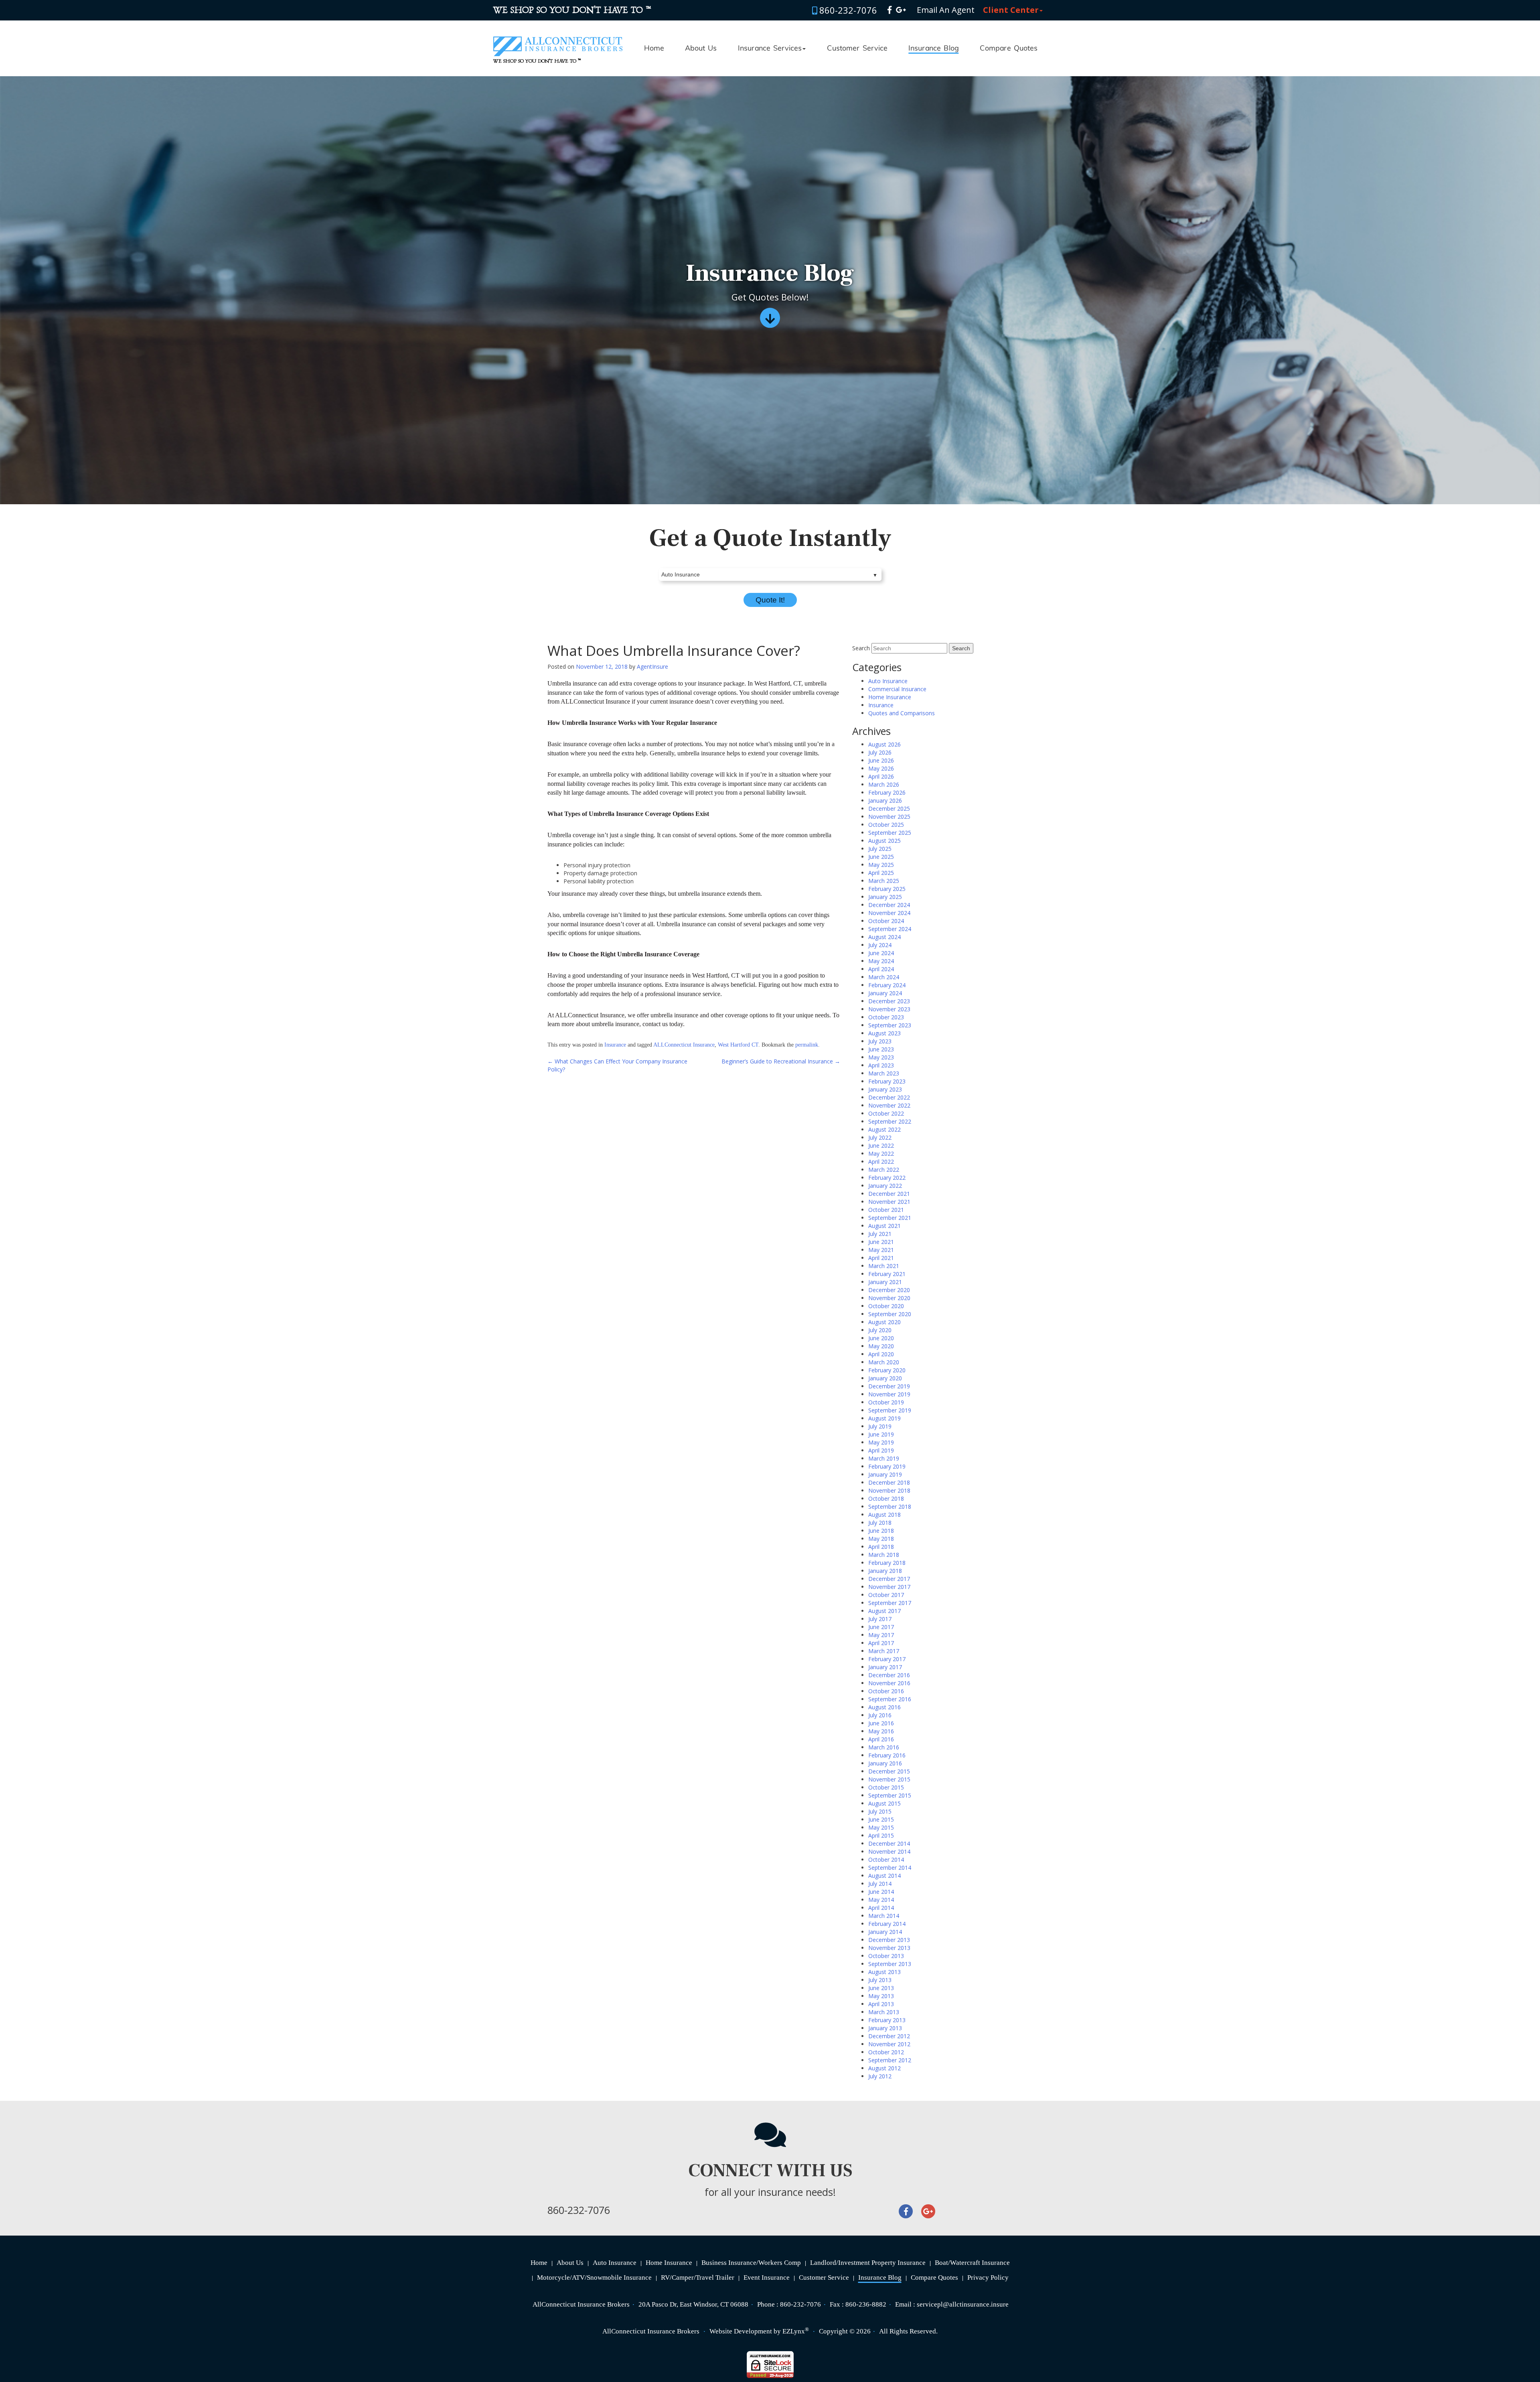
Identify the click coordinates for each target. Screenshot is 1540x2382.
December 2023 (889, 1001)
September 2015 (890, 1795)
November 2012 (889, 2044)
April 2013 (881, 2004)
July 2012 (880, 2076)
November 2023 (889, 1009)
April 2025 (881, 873)
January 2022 (885, 1186)
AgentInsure (652, 667)
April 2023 (881, 1065)
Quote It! (770, 600)
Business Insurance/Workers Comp (751, 2263)
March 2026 (884, 784)
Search (861, 648)
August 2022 (884, 1129)
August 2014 (884, 1876)
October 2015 (886, 1787)
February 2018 (887, 1563)
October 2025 (886, 825)
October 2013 (886, 1956)
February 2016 (887, 1755)
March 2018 (884, 1555)
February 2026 (887, 792)
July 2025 (880, 849)
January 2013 (885, 2028)
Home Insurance (890, 697)
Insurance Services (770, 49)
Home (654, 49)
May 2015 (881, 1827)
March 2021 (884, 1266)
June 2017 (881, 1627)
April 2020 (881, 1354)
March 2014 (884, 1916)
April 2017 (881, 1643)
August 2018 (884, 1515)
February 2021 (887, 1274)
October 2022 (886, 1113)
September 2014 (890, 1868)
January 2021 (885, 1282)
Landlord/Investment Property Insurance (868, 2263)
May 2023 (881, 1057)
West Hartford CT (738, 1045)
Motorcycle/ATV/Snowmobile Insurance (594, 2278)
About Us (701, 49)
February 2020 (887, 1370)
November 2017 (889, 1587)
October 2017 (886, 1595)
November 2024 (889, 913)
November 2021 (889, 1202)
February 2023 (887, 1081)
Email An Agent (945, 10)
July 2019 (880, 1426)
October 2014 (886, 1860)
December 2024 (889, 905)
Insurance (615, 1045)
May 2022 (881, 1153)
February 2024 (887, 985)
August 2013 (884, 1972)
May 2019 (881, 1442)
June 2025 (881, 857)
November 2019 (889, 1394)
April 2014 (881, 1908)
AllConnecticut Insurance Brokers (651, 2331)
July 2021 (880, 1234)
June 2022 (881, 1145)
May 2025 (881, 865)
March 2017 (884, 1651)
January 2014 (885, 1932)
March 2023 (884, 1073)
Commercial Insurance (897, 689)
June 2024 (881, 953)
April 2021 (881, 1258)
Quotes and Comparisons (902, 713)
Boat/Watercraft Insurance (972, 2263)
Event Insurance (767, 2278)
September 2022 (890, 1121)
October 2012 (886, 2052)
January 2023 (885, 1089)
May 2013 (881, 1996)
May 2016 (881, 1731)
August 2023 (884, 1033)
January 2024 (885, 993)
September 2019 (890, 1410)
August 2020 (884, 1322)
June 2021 (881, 1242)
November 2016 (889, 1683)
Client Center (1011, 10)
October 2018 (886, 1498)
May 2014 (881, 1900)
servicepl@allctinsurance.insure (963, 2304)
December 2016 (889, 1675)
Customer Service (857, 49)
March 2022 (884, 1170)
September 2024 (890, 929)
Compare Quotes (1009, 49)
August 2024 (884, 937)
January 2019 (885, 1474)
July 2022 (880, 1137)
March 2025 (884, 881)
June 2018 (881, 1531)
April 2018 (881, 1547)
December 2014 (889, 1843)
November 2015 (889, 1779)
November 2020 (889, 1298)
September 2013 (890, 1964)
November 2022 (889, 1105)
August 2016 (884, 1707)
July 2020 (880, 1330)
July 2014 (880, 1884)
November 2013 (889, 1948)
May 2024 (881, 961)
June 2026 (881, 760)
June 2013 (881, 1988)
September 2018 (890, 1507)
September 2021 (890, 1218)
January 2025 (885, 897)
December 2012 (889, 2036)
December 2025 (889, 809)
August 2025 (884, 841)
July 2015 (880, 1811)
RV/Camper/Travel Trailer (698, 2278)
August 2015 (884, 1803)
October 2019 (886, 1402)
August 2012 (884, 2068)
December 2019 (889, 1386)
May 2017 (881, 1635)
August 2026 (884, 744)
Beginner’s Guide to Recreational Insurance (781, 1061)
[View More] (770, 321)
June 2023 (881, 1049)
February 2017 (887, 1659)
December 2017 (889, 1579)
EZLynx (794, 2331)
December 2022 (889, 1097)
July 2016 (880, 1715)
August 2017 (884, 1611)
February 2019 (887, 1466)
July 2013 (880, 1980)
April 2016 (881, 1739)
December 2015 (889, 1771)
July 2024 (880, 945)
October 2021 (886, 1210)
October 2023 (886, 1017)
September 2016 (890, 1699)
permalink (807, 1045)
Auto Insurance (888, 681)
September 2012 (890, 2060)
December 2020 (889, 1290)
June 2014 (881, 1892)
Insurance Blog (933, 49)
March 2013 (884, 2012)
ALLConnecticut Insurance (684, 1045)
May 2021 (881, 1250)
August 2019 (884, 1418)
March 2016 (884, 1747)
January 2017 (885, 1667)
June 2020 (881, 1338)
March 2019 (884, 1458)
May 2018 (881, 1539)
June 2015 (881, 1819)
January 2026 (885, 800)
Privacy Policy (988, 2278)
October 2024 (886, 921)
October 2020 (886, 1306)
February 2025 (887, 889)
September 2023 (890, 1025)
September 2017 (890, 1603)
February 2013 (887, 2020)
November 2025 (889, 817)
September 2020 (890, 1314)
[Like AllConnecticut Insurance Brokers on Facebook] (890, 10)
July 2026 (880, 752)
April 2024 (881, 969)
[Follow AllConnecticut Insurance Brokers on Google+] (901, 10)
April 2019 (881, 1450)
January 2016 (885, 1763)
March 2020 (884, 1362)
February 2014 (887, 1924)
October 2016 (886, 1691)
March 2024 (884, 977)
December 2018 (889, 1482)
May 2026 (881, 768)
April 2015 (881, 1835)
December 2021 (889, 1194)
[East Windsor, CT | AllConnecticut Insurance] (558, 39)
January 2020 (885, 1378)
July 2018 (880, 1523)
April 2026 (881, 776)
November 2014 (889, 1851)
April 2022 (881, 1162)
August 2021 (884, 1226)
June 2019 (881, 1434)
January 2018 (885, 1571)
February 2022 (887, 1178)
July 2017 (880, 1619)
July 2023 (880, 1041)
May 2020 (881, 1346)
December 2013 (889, 1940)
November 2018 (889, 1490)
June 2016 (881, 1723)
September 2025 (890, 833)
